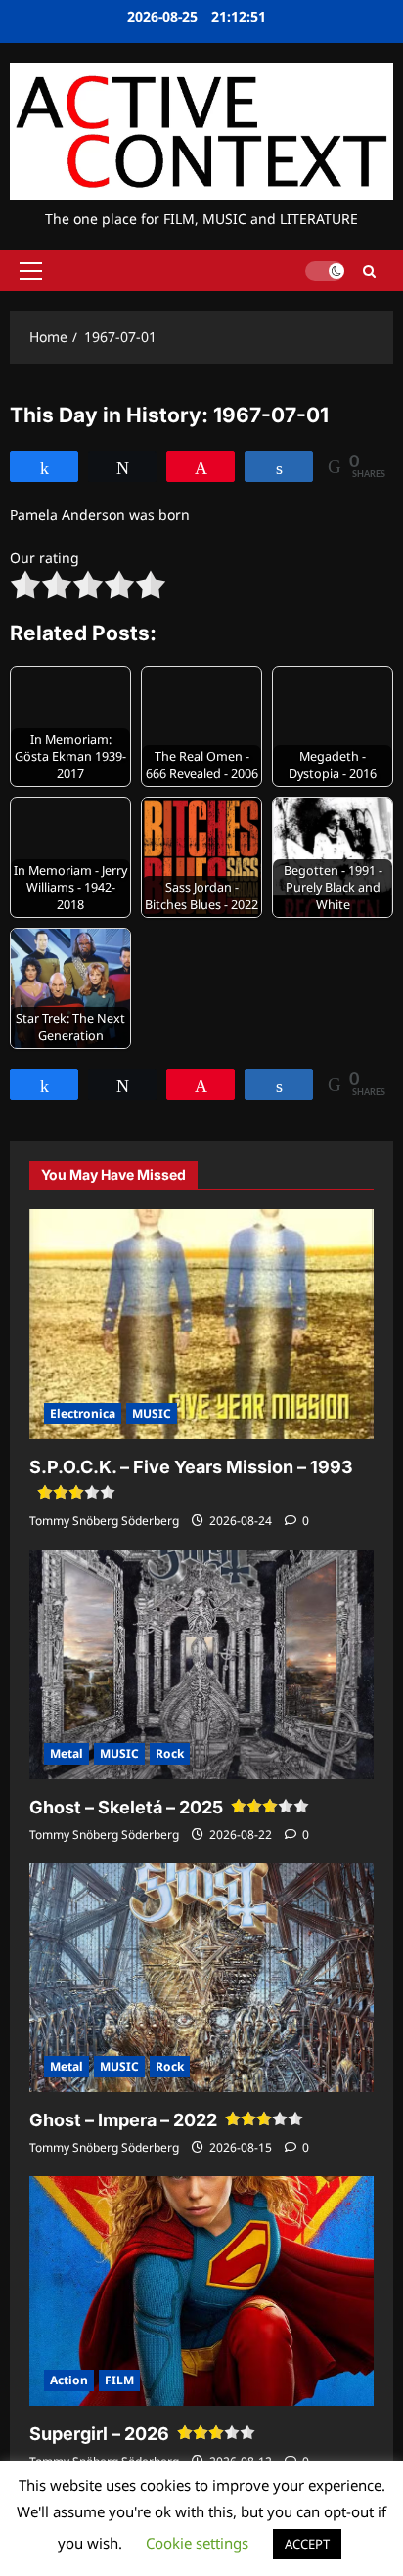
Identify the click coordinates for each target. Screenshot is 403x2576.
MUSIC (152, 1413)
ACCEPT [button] (307, 2544)
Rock (170, 1753)
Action (69, 2380)
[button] (31, 271)
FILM (119, 2380)
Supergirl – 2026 (99, 2434)
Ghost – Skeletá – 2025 (126, 1807)
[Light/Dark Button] (325, 271)
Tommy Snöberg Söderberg (104, 1521)
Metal (67, 1753)
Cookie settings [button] (197, 2543)
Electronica (83, 1413)
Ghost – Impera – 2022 (123, 2120)
